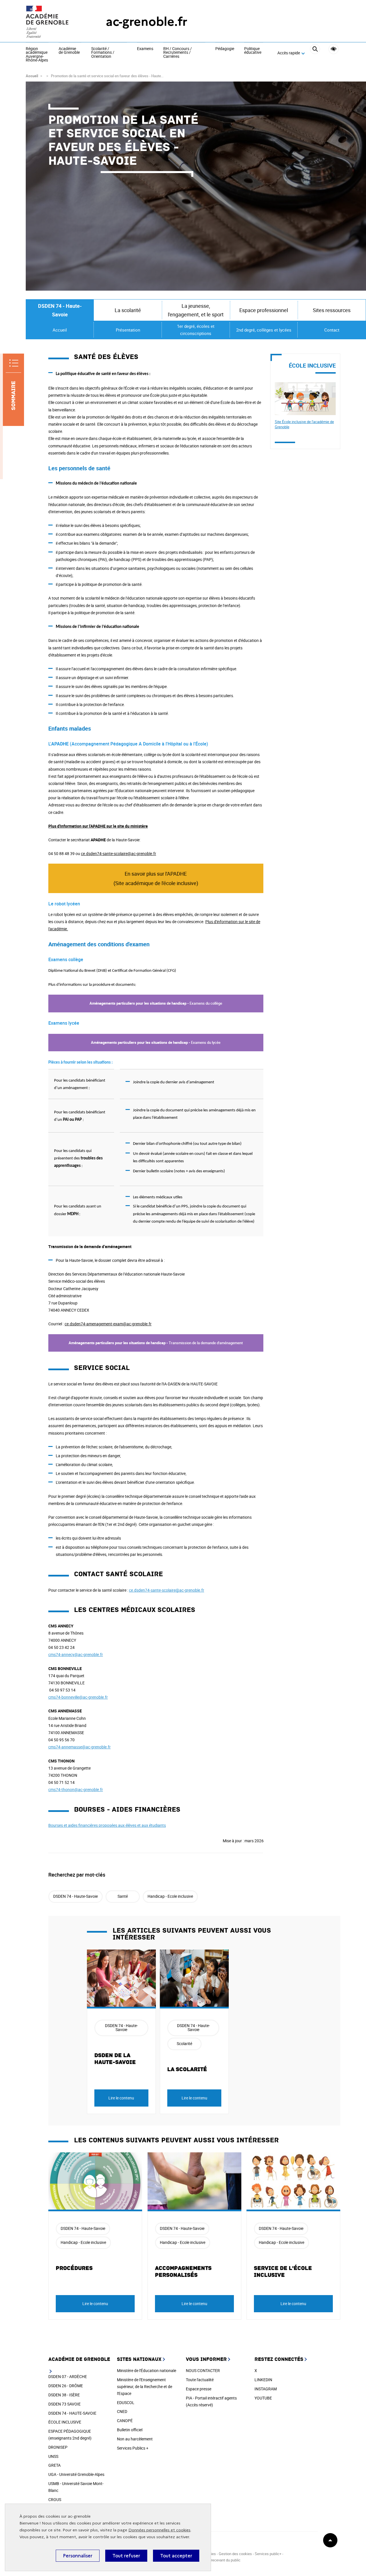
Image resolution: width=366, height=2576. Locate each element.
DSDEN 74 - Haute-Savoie (60, 310)
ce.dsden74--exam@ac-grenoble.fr (108, 1324)
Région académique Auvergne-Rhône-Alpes (37, 55)
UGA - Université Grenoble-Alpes (76, 2474)
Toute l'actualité (200, 2380)
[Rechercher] (315, 53)
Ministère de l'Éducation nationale (147, 2370)
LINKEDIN (263, 2380)
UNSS (53, 2456)
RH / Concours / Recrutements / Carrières (178, 53)
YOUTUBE (263, 2398)
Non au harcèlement (135, 2439)
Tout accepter (176, 2556)
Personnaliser (78, 2556)
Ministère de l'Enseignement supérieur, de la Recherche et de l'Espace (145, 2386)
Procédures (74, 2268)
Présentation (128, 330)
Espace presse (199, 2389)
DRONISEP (58, 2447)
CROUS (55, 2499)
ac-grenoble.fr (147, 22)
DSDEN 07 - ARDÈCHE (68, 2376)
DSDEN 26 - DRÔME (66, 2386)
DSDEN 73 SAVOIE (64, 2404)
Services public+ (268, 2554)
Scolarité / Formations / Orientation (103, 53)
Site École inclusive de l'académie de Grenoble (304, 424)
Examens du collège (156, 1003)
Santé (123, 1896)
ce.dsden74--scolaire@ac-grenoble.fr (119, 853)
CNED (122, 2411)
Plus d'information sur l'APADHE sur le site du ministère (98, 826)
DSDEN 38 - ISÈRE (64, 2395)
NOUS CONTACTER (203, 2370)
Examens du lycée (156, 1042)
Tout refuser (126, 2556)
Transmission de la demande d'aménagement (156, 1343)
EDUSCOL (126, 2403)
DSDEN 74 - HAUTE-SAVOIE (72, 2413)
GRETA (54, 2465)
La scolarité (187, 2069)
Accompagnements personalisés (183, 2272)
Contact (332, 330)
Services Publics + (133, 2448)
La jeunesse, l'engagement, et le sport (196, 310)
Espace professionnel (264, 310)
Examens (145, 49)
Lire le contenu (121, 2098)
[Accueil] (54, 22)
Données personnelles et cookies (159, 2530)
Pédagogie (225, 49)
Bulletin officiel (130, 2430)
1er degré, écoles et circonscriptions (196, 330)
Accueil (32, 76)
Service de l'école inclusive (283, 2272)
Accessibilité (334, 49)
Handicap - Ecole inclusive (170, 1896)
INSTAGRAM (266, 2389)
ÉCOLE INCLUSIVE (65, 2422)
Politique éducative (253, 51)
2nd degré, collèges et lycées (264, 330)
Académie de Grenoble (69, 51)
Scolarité (184, 2043)
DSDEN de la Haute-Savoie (115, 2059)
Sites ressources (332, 310)
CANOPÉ (125, 2421)
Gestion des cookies (235, 2554)
